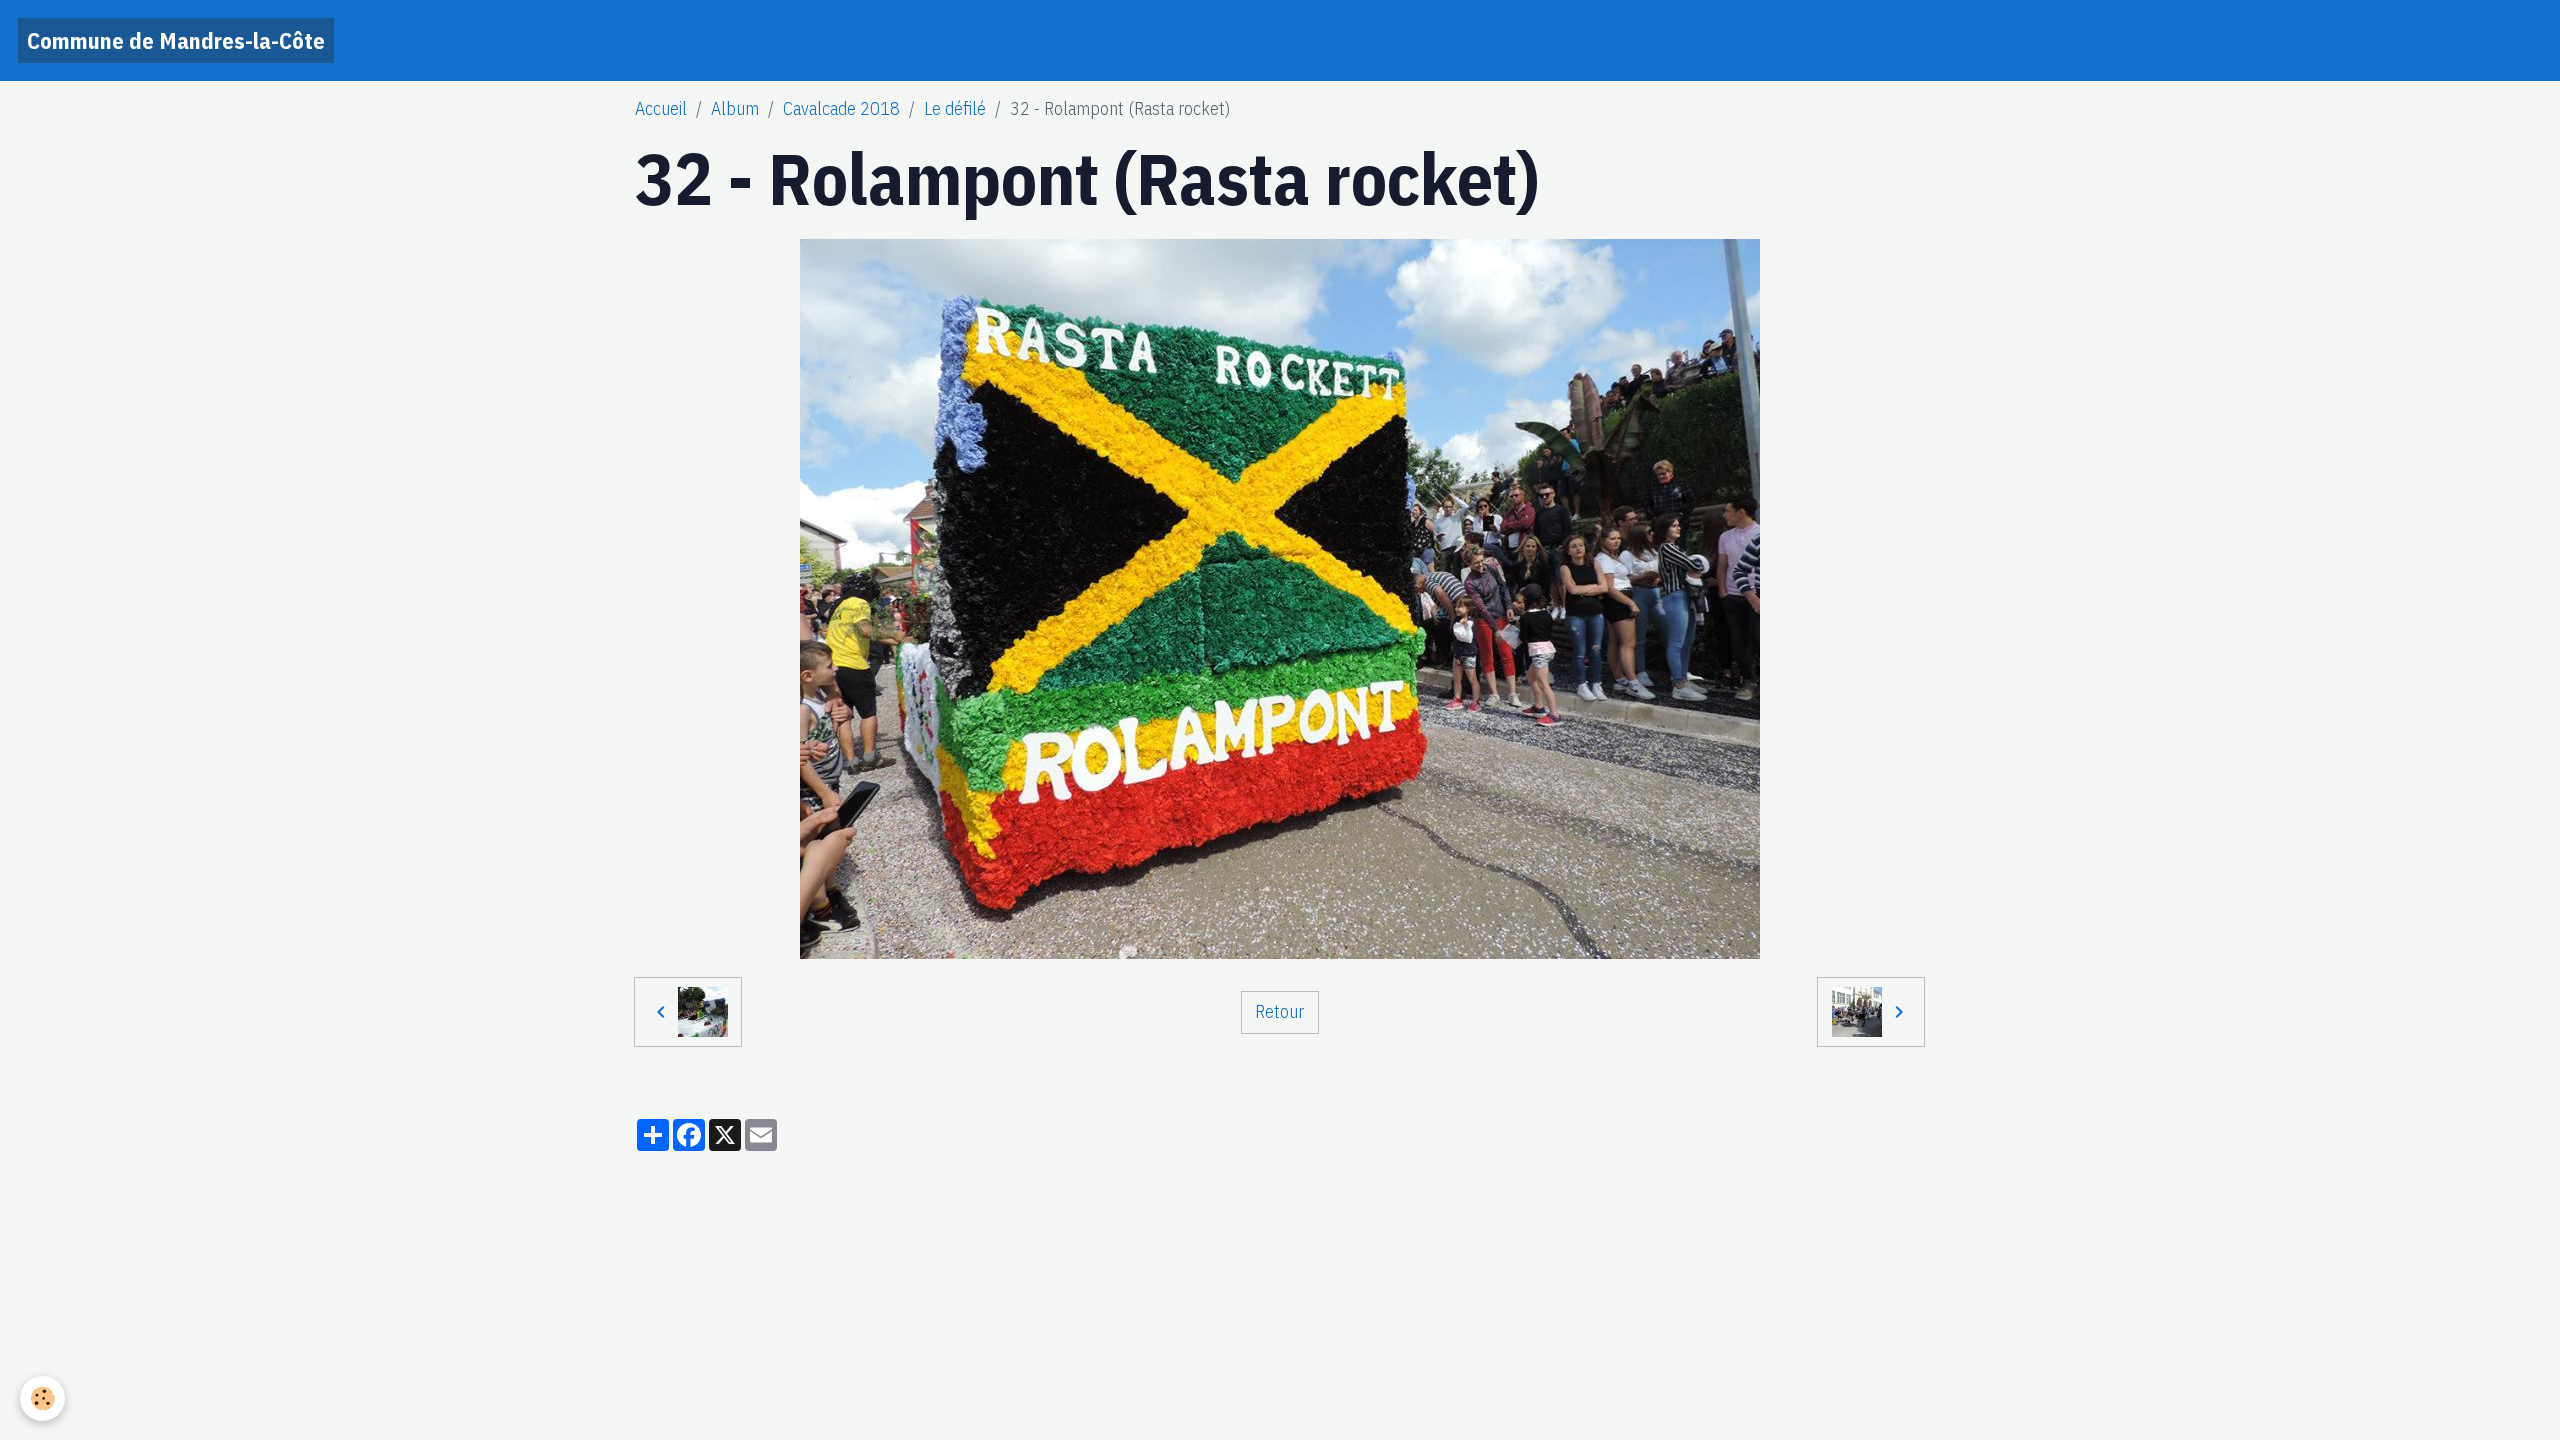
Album (735, 108)
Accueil (661, 108)
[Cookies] (42, 1398)
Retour (1279, 1011)
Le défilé (955, 108)
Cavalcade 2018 (841, 108)
